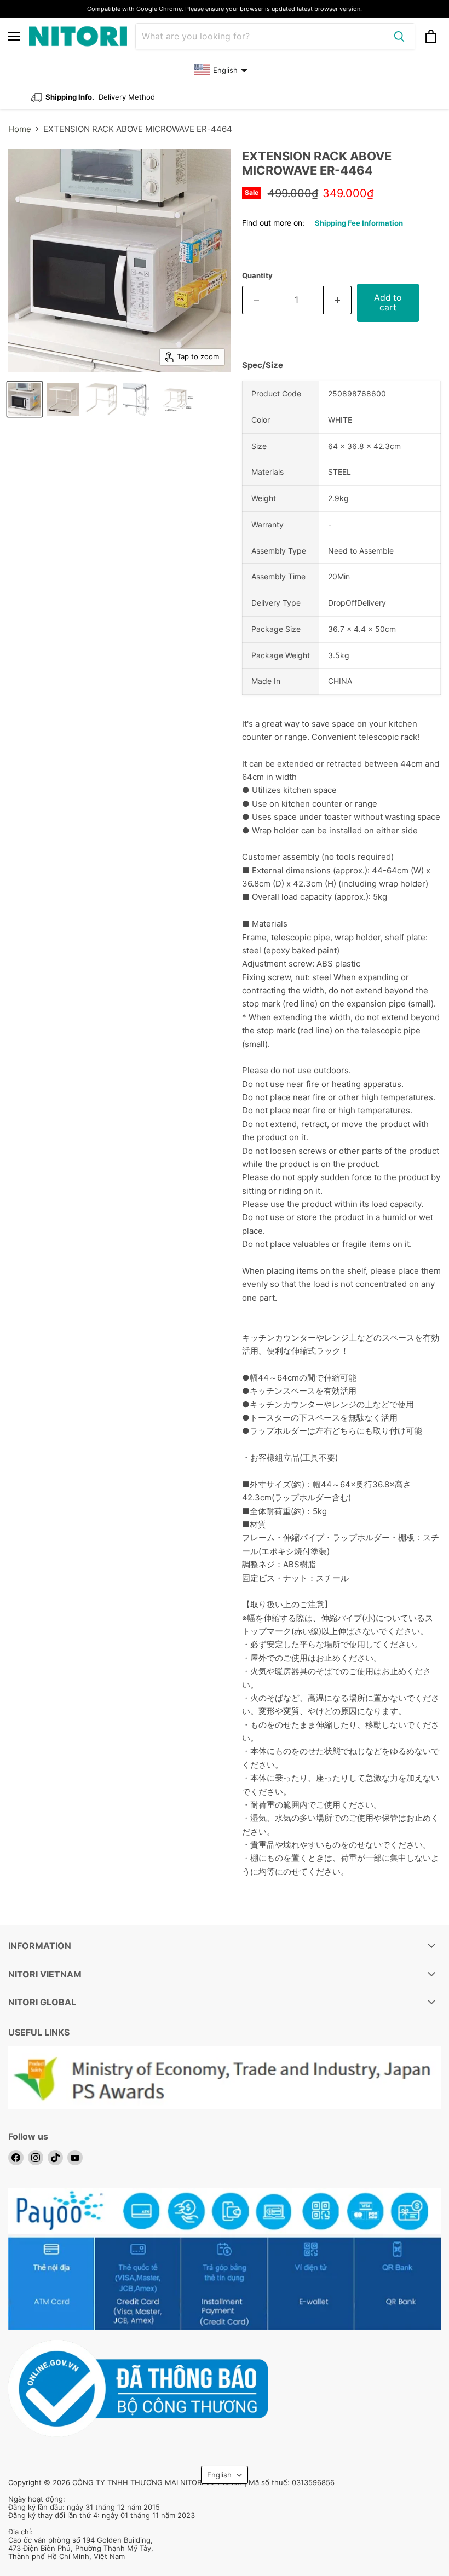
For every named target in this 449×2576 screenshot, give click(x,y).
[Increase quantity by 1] (338, 300)
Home (20, 129)
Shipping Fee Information (359, 223)
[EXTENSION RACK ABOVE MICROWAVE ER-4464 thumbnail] (25, 399)
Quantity (257, 276)
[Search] (399, 36)
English (219, 2475)
